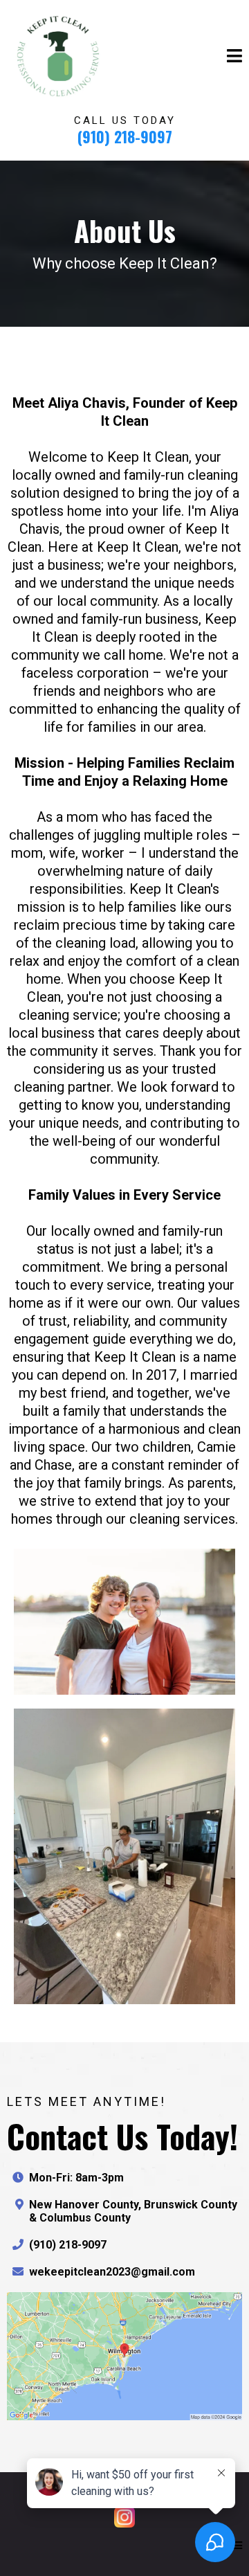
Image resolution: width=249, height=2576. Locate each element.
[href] (124, 2356)
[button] (234, 57)
